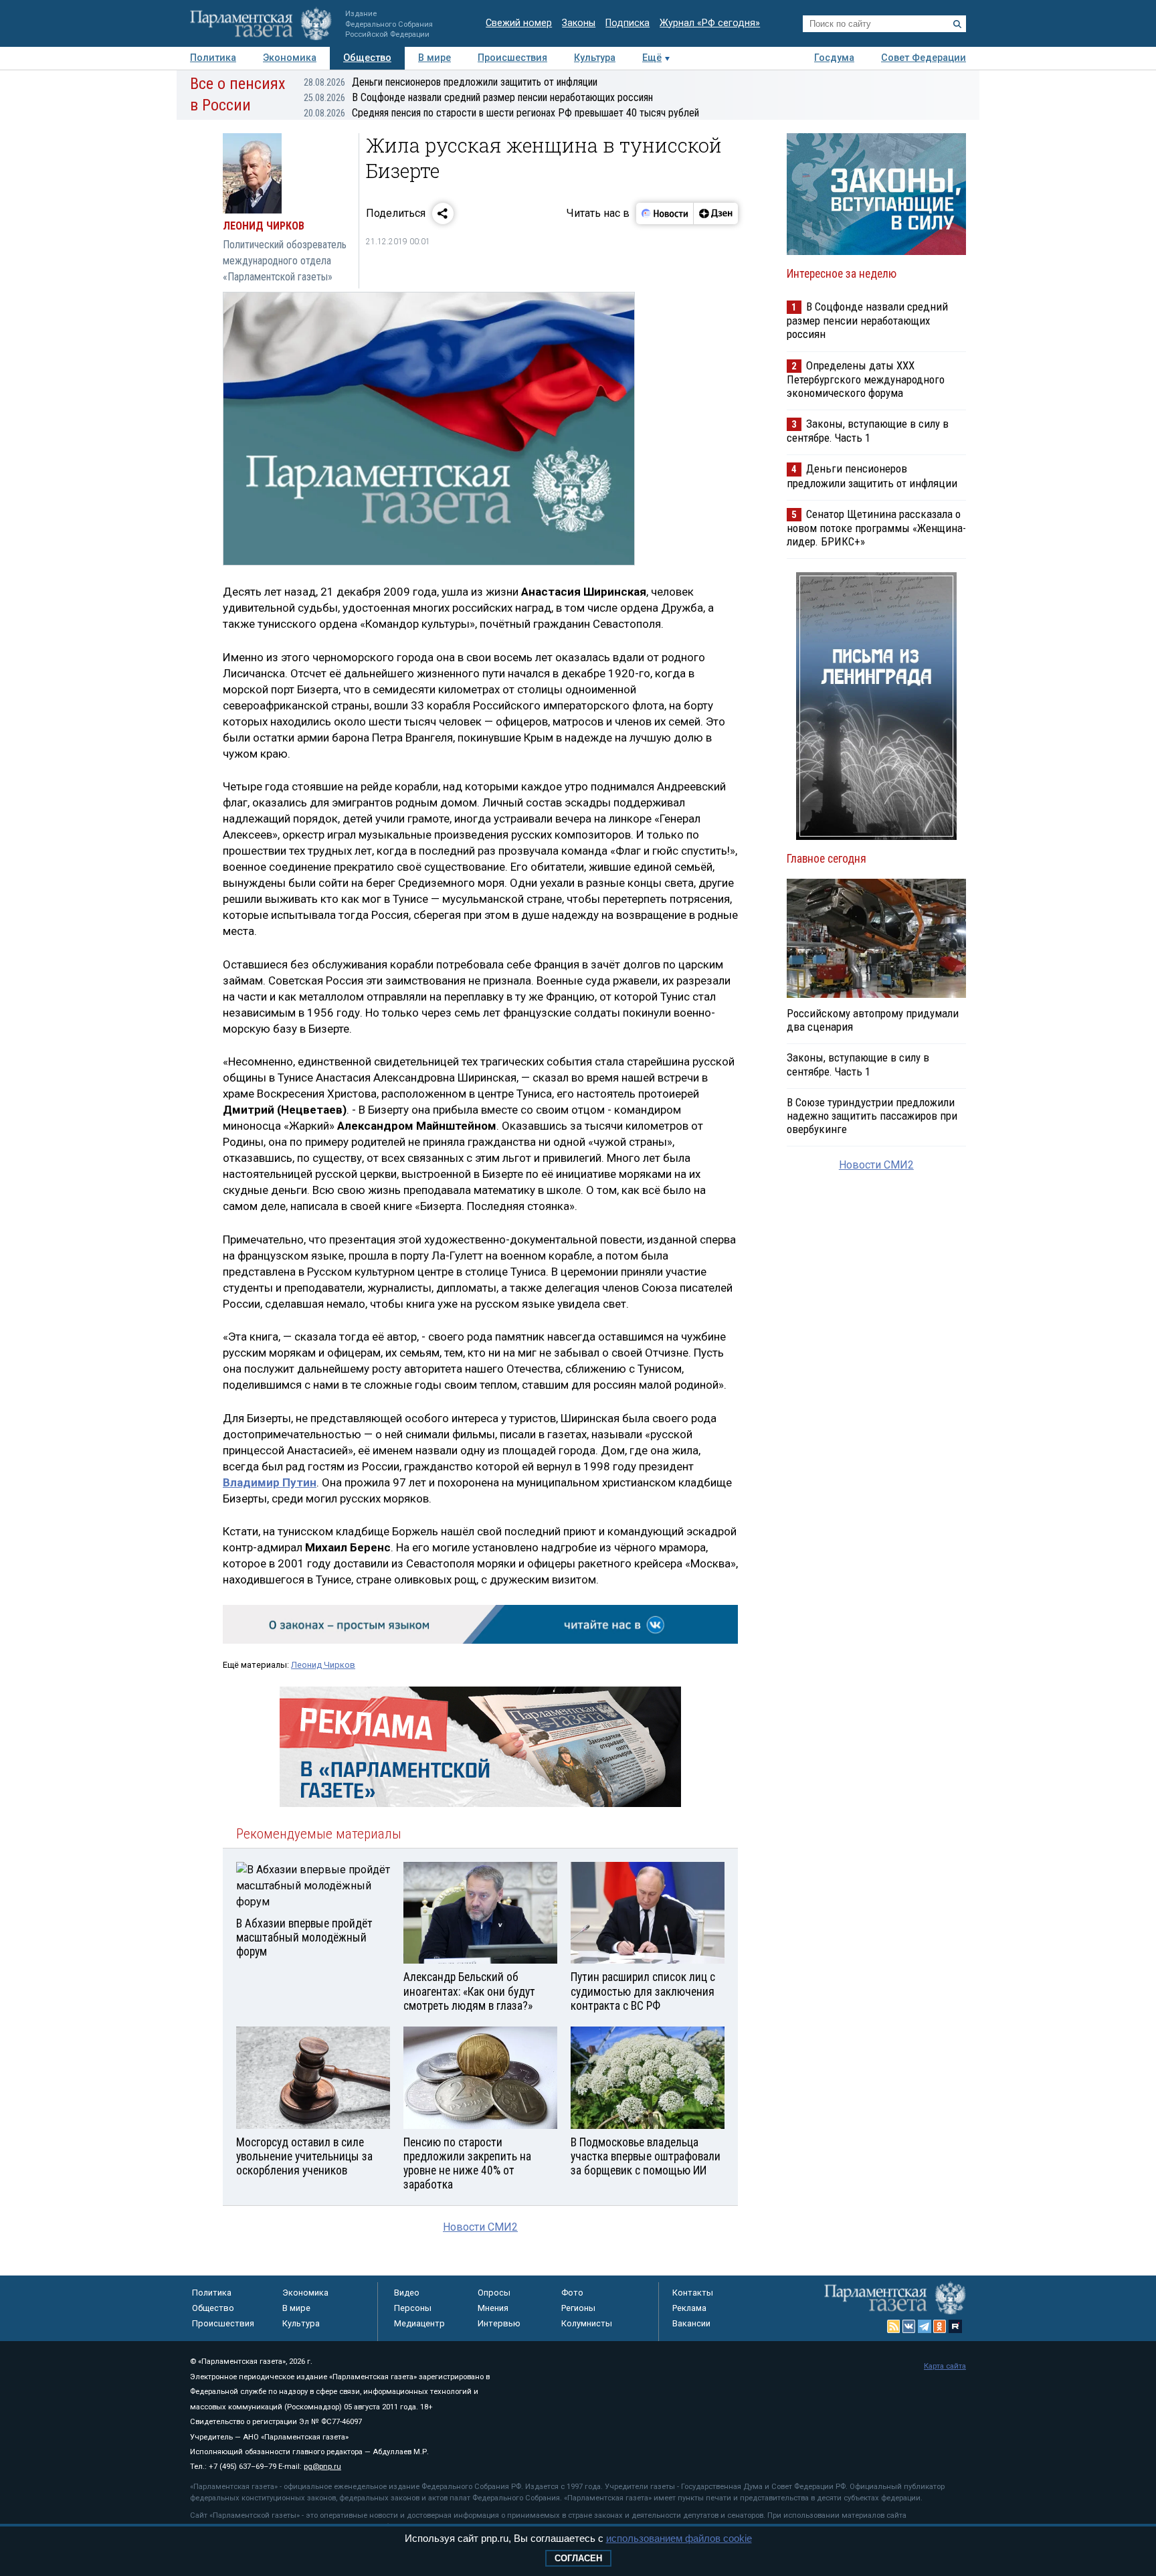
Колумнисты (587, 2323)
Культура (595, 58)
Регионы (578, 2308)
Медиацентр (419, 2323)
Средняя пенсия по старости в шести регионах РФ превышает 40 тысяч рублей (501, 113)
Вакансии (691, 2323)
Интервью (499, 2323)
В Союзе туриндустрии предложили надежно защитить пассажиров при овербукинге (872, 1116)
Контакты (693, 2293)
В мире (435, 58)
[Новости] (665, 213)
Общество (367, 58)
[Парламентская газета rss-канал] (894, 2326)
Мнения (493, 2308)
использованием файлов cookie (679, 2538)
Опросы (494, 2293)
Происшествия (512, 58)
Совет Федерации (924, 58)
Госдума (834, 58)
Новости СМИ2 (480, 2227)
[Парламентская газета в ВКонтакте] (909, 2326)
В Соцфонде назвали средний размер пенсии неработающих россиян (478, 97)
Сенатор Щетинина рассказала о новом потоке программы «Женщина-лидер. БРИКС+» (876, 528)
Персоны (413, 2308)
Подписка (628, 23)
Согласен (578, 2558)
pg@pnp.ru (322, 2467)
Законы (579, 23)
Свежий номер (519, 23)
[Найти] (957, 24)
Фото (572, 2293)
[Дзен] (715, 213)
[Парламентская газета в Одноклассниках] (940, 2326)
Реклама (689, 2308)
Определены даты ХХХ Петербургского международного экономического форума (866, 379)
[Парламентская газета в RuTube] (955, 2326)
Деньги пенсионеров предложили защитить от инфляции (451, 82)
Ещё (652, 58)
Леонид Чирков (323, 1665)
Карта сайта (945, 2366)
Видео (407, 2293)
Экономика (290, 58)
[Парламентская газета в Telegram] (925, 2326)
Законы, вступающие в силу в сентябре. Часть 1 (868, 431)
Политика (213, 58)
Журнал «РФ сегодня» (710, 23)
